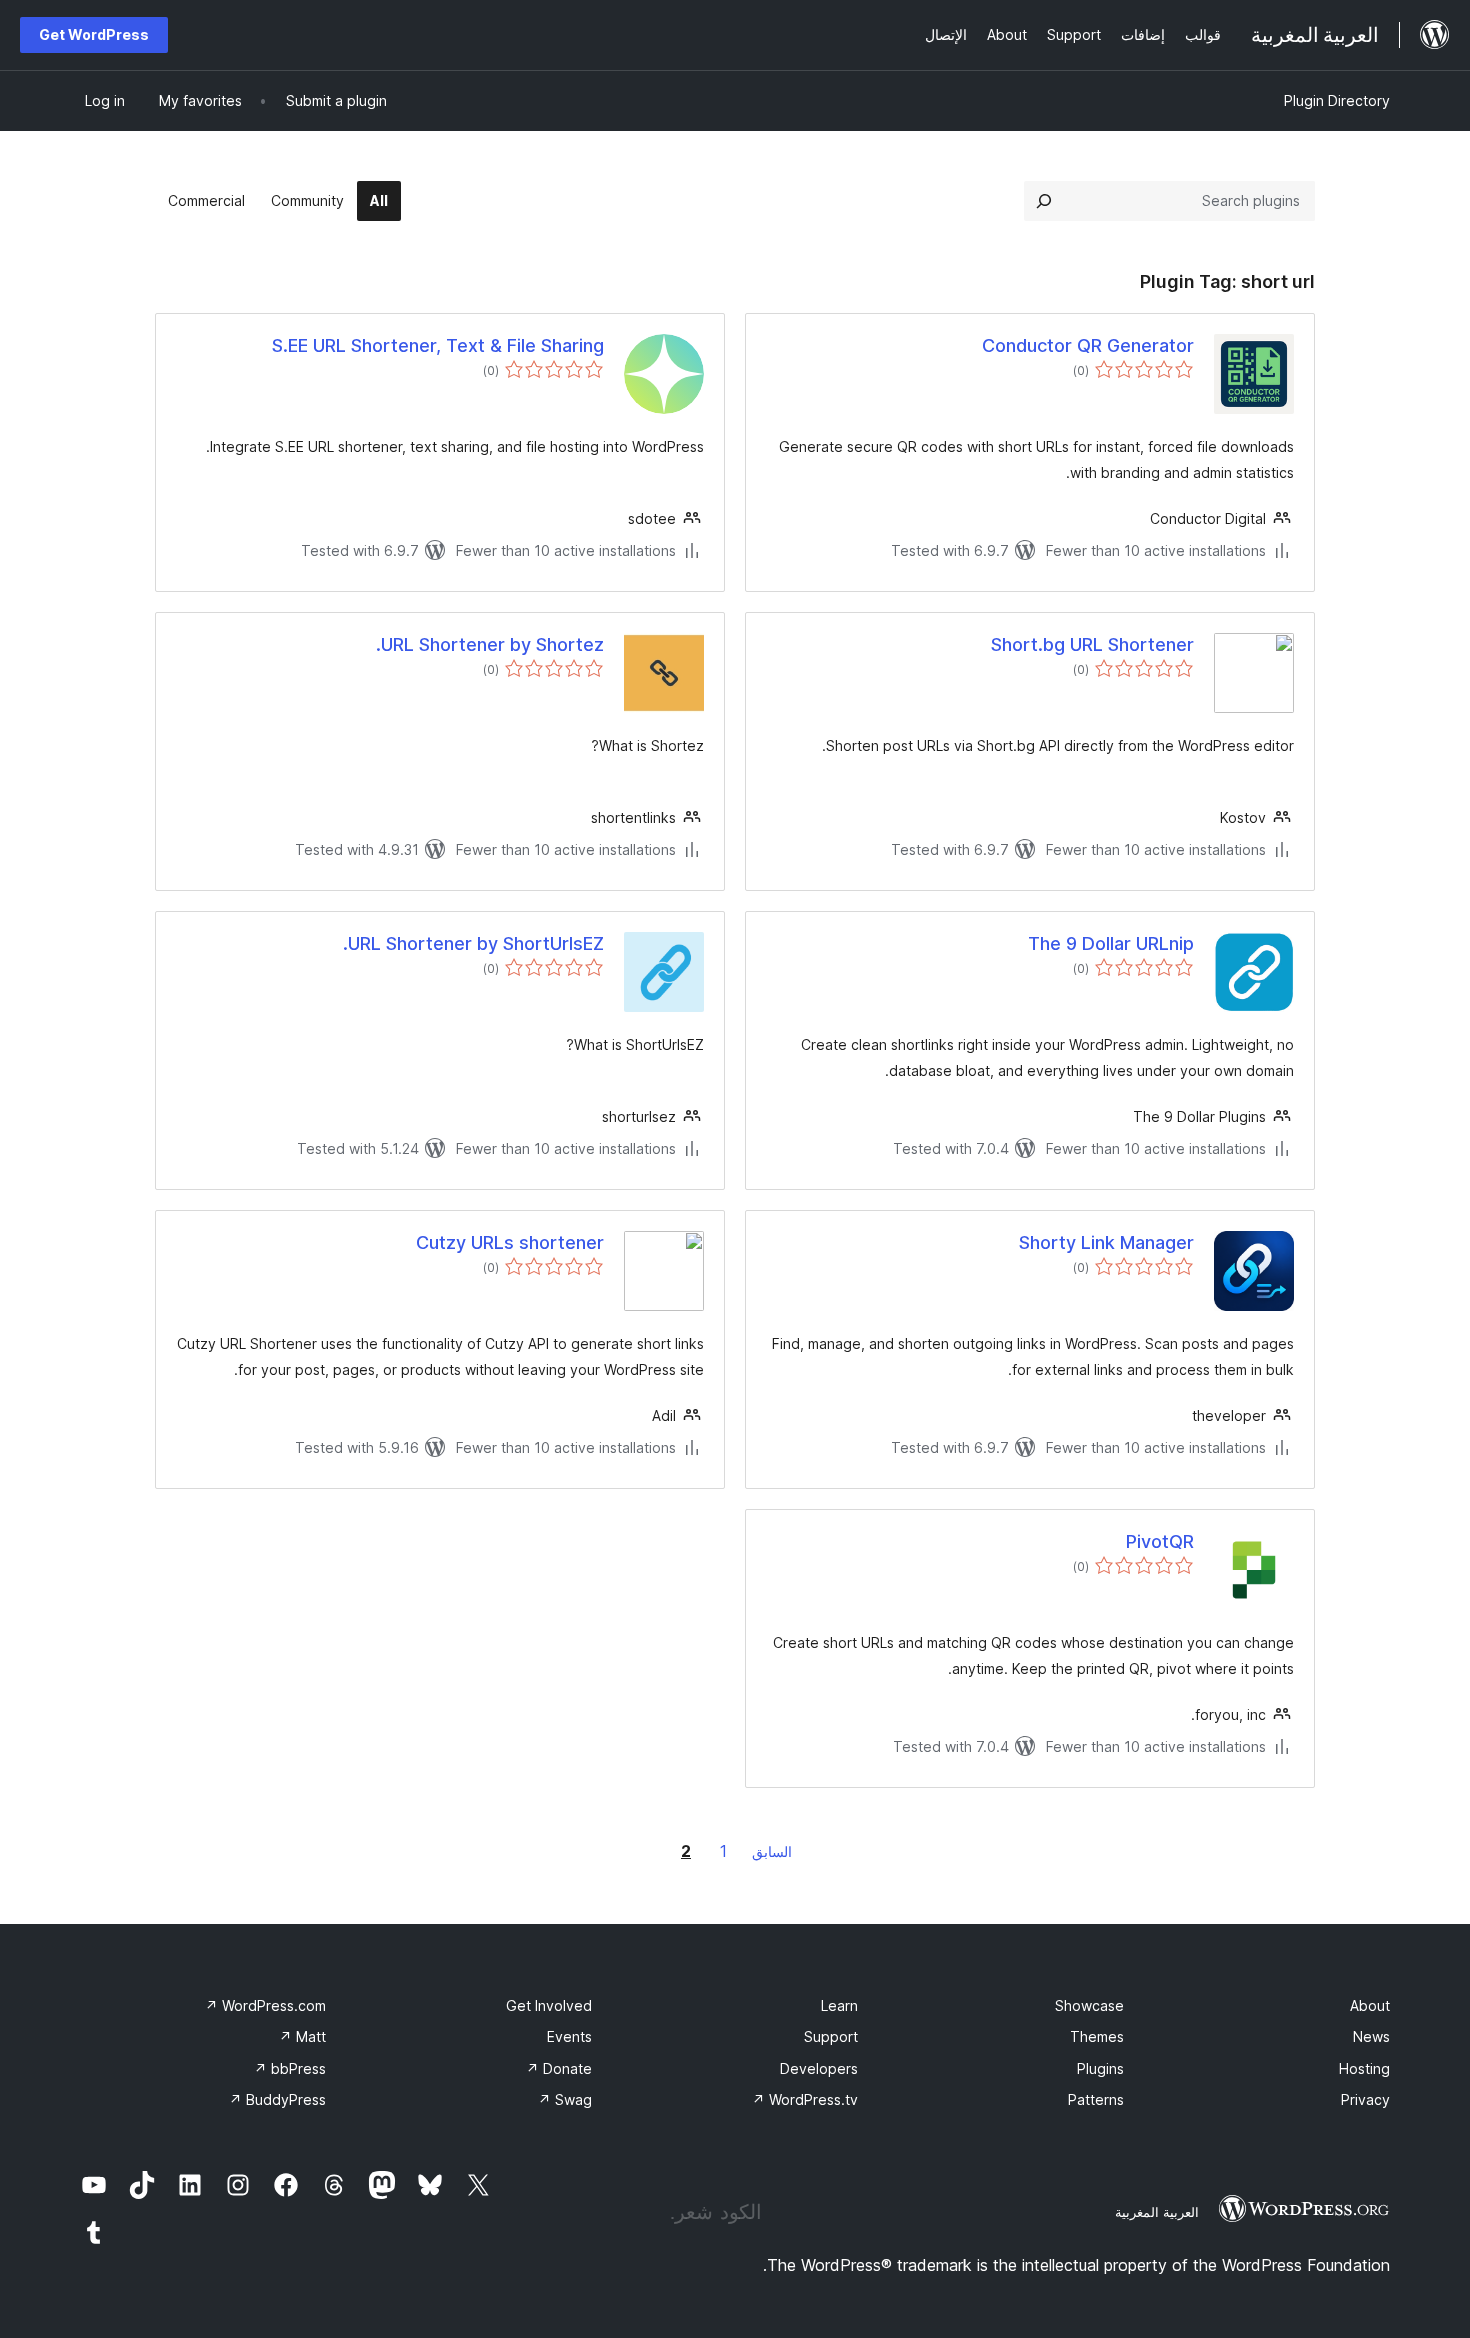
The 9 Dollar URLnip (1111, 943)
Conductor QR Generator (1088, 345)
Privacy (1365, 2099)
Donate (559, 2068)
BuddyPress (277, 2099)
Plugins (1100, 2068)
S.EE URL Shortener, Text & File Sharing (438, 345)
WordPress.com (265, 2005)
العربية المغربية (1157, 2212)
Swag (565, 2099)
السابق (772, 1851)
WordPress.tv (805, 2099)
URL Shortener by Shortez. (490, 644)
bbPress (290, 2068)
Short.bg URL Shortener (1092, 644)
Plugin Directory (1337, 100)
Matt (302, 2036)
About (1370, 2005)
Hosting (1364, 2068)
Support (831, 2036)
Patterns (1096, 2099)
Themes (1097, 2036)
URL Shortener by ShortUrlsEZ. (473, 943)
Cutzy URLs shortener (510, 1242)
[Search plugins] (1044, 201)
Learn (839, 2005)
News (1371, 2036)
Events (569, 2036)
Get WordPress (94, 34)
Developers (819, 2068)
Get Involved (549, 2005)
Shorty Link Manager (1106, 1242)
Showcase (1089, 2005)
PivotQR (1160, 1541)
